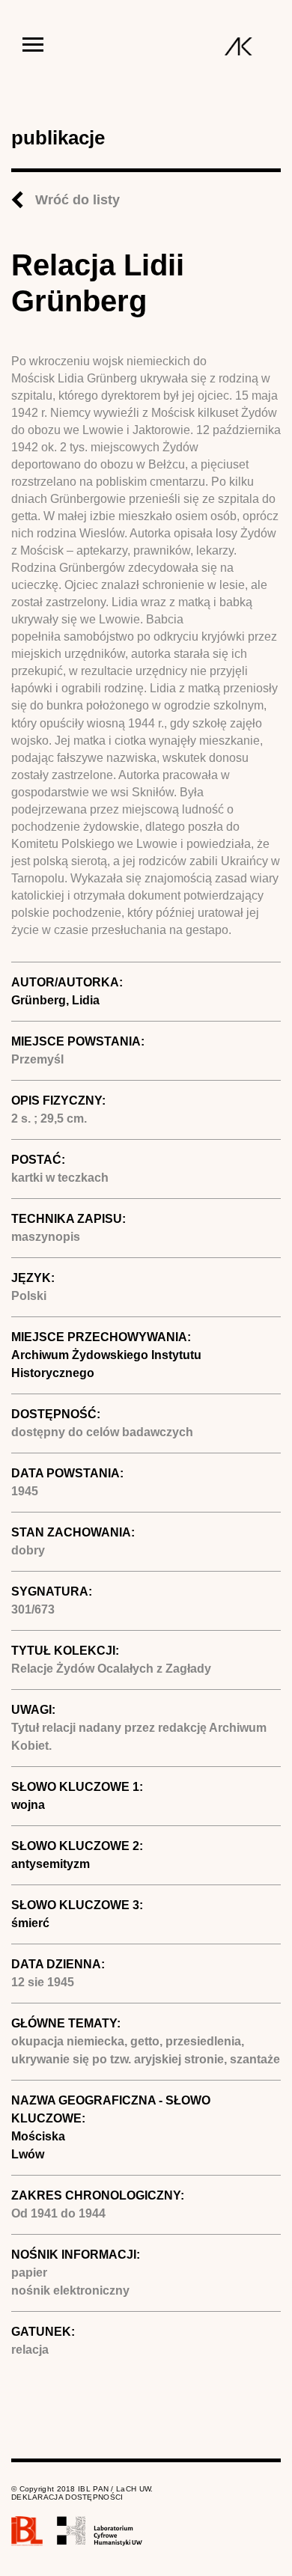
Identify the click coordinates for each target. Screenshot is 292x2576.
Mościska (38, 2136)
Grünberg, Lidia (55, 1000)
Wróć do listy (77, 200)
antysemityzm (51, 1864)
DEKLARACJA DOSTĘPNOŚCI (67, 2497)
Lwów (28, 2154)
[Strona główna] (238, 46)
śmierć (30, 1923)
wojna (28, 1805)
